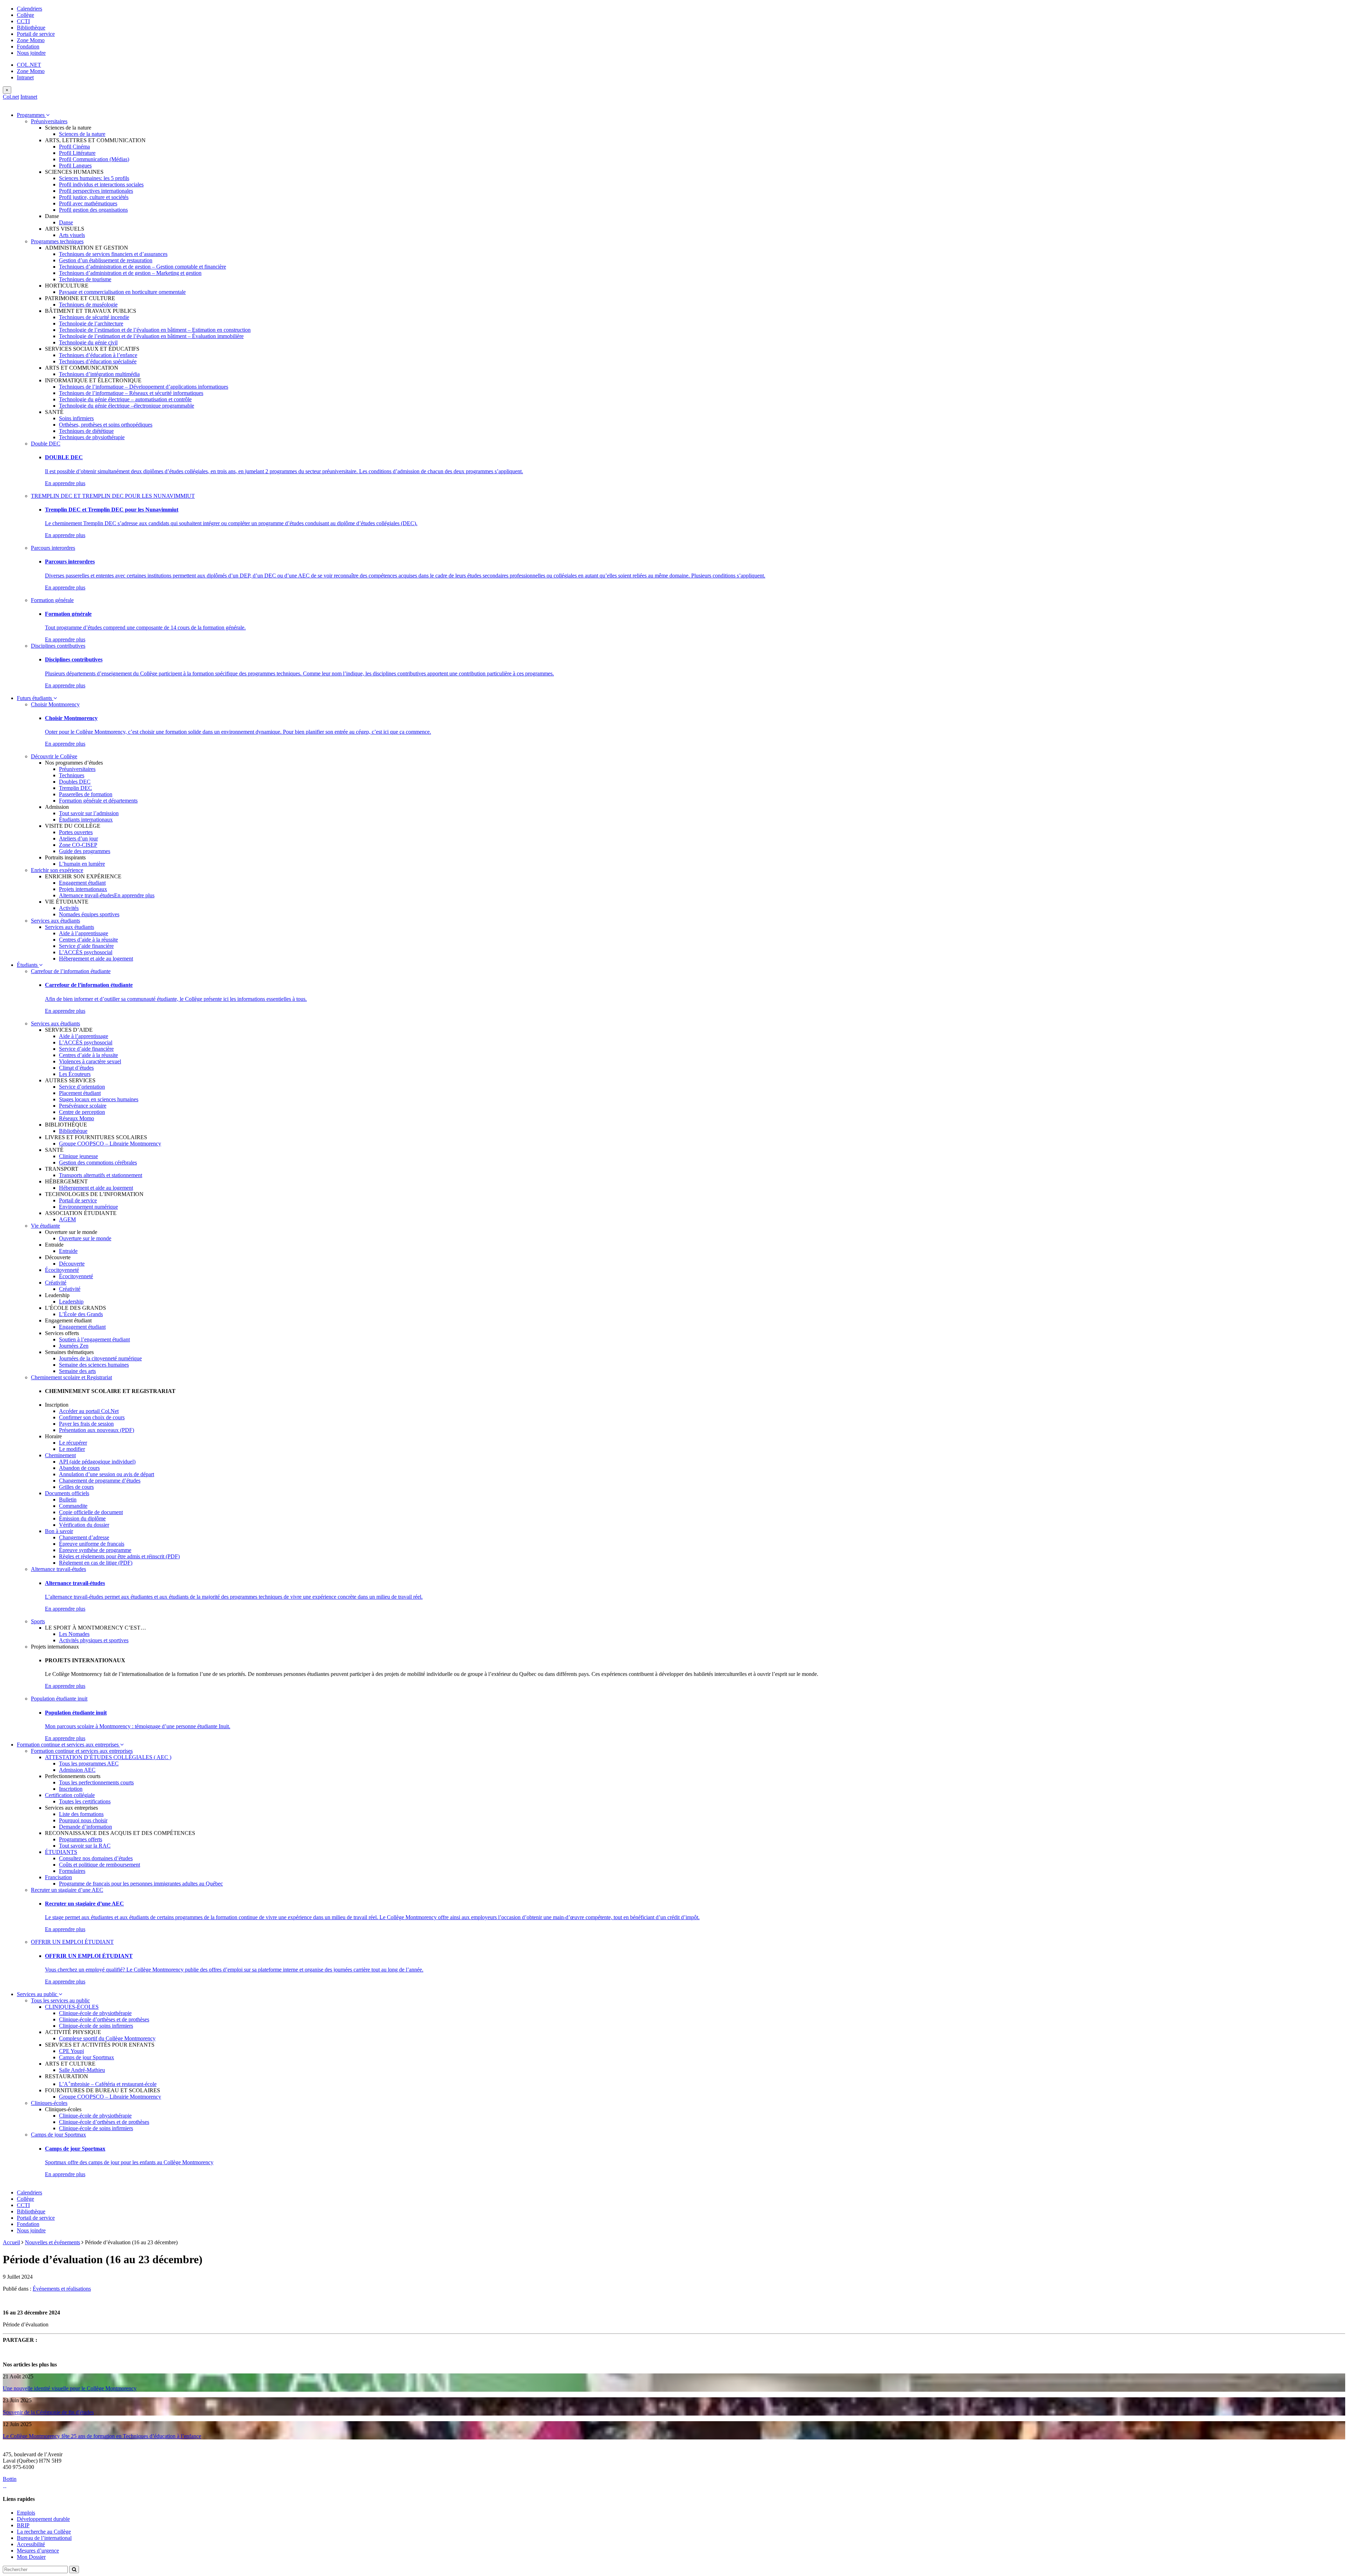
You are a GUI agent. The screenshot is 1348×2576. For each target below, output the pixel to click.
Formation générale (52, 600)
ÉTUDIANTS (61, 1852)
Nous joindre (31, 53)
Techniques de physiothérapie (92, 437)
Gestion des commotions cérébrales (98, 1162)
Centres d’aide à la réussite (88, 940)
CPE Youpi (71, 2051)
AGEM (67, 1219)
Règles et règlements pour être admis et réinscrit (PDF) (119, 1556)
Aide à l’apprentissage (84, 933)
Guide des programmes (85, 851)
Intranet (25, 77)
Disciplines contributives (58, 646)
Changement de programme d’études (100, 1481)
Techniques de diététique (86, 431)
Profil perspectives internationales (96, 191)
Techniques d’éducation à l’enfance (98, 355)
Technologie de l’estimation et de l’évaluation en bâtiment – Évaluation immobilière (151, 336)
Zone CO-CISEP (78, 845)
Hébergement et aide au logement (96, 959)
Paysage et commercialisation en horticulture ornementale (122, 292)
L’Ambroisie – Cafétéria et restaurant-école (108, 2084)
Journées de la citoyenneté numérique (100, 1358)
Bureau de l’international (44, 2538)
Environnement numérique (88, 1207)
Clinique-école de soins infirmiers (96, 2026)
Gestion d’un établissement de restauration (106, 260)
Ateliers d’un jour (78, 838)
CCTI (23, 21)
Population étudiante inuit (59, 1699)
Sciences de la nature (82, 134)
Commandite (73, 1506)
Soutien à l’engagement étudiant (94, 1339)
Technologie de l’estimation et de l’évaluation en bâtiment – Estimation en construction (155, 330)
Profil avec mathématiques (88, 203)
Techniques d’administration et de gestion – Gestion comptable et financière (143, 267)
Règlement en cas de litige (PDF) (96, 1563)
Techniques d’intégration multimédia (99, 374)
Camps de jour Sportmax (87, 2057)
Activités (69, 908)
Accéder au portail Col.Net (89, 1411)
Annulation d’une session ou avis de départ (107, 1474)
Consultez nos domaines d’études (96, 1858)
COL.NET (29, 65)
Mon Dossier (31, 2557)
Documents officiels (67, 1493)
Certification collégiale (70, 1795)
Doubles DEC (75, 782)
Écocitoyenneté (62, 1270)
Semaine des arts (77, 1371)
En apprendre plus (65, 483)
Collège (25, 15)
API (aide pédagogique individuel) (97, 1462)
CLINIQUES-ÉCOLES (72, 2007)
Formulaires (72, 1871)
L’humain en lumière (82, 864)
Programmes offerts (81, 1839)
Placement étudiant (80, 1093)
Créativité (56, 1283)
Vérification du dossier (84, 1525)
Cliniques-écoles (49, 2103)
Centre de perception (82, 1112)
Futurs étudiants (35, 698)
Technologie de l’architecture (91, 323)
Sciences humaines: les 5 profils (94, 178)
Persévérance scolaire (83, 1106)
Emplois (26, 2513)
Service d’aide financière (86, 946)
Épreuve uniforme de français (92, 1544)
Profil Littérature (77, 153)
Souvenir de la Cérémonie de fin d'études (48, 2412)
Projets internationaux (83, 889)
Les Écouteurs (75, 1074)
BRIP (23, 2525)
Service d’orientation (82, 1087)
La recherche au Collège (44, 2532)
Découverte (72, 1264)
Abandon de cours (79, 1468)
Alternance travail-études (87, 895)
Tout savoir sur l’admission (89, 813)
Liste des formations (81, 1814)
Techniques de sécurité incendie (94, 317)
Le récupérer (73, 1443)
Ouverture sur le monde (85, 1238)
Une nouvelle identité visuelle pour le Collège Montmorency (70, 2388)
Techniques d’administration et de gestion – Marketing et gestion (130, 273)
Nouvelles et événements (52, 2242)
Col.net (11, 97)
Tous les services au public (60, 2000)
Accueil (11, 2242)
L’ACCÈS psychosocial (86, 952)
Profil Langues (75, 166)
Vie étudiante (45, 1226)
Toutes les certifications (85, 1801)
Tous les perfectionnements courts (96, 1782)
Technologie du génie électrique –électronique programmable (127, 406)
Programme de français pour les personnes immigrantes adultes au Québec (141, 1884)
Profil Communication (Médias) (94, 159)
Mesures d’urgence (38, 2551)
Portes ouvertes (76, 832)
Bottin (10, 2479)
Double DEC (46, 444)
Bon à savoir (59, 1531)
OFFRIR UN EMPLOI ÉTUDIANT (72, 1942)
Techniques (72, 775)
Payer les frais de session (86, 1424)
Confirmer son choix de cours (92, 1417)
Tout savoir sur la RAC (85, 1846)
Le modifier (72, 1449)
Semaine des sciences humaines (94, 1365)
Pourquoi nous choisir (83, 1820)
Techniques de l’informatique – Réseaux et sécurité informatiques (131, 393)
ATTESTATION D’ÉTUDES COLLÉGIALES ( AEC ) (108, 1757)
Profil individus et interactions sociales (101, 184)
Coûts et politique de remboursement (100, 1865)
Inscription (71, 1789)
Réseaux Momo (77, 1118)
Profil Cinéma (74, 147)
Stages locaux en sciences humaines (99, 1099)
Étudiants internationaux (86, 820)
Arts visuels (72, 235)
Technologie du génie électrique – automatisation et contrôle (125, 399)
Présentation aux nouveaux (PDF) (97, 1430)
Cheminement (60, 1455)
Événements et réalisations (62, 2289)
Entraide (68, 1251)
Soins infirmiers (76, 418)
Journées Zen (74, 1346)
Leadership (71, 1302)
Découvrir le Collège (54, 756)
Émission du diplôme (82, 1518)
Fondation (28, 47)
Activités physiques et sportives (94, 1640)
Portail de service (36, 34)
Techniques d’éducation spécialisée (98, 361)
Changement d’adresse (84, 1537)
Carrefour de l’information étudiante (71, 971)
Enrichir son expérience (57, 870)
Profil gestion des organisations (93, 210)
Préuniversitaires (49, 121)
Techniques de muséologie (88, 305)
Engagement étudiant (82, 883)
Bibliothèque (31, 28)
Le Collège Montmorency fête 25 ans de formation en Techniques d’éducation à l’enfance (102, 2436)
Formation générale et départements (98, 801)
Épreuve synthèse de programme (95, 1550)
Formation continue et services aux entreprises (68, 1745)
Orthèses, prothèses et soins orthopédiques (106, 425)
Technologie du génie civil (88, 342)
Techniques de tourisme (85, 279)
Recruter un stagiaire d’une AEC (67, 1890)
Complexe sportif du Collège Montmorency (107, 2038)
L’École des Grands (81, 1314)
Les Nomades (74, 1634)
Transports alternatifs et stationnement (101, 1175)
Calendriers (29, 9)
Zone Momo (31, 40)
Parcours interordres (53, 548)
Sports (38, 1621)
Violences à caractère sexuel (90, 1061)
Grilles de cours (76, 1487)
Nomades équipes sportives (89, 914)
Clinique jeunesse (78, 1156)
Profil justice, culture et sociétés (94, 197)
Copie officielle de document (91, 1512)
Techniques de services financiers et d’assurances (113, 254)
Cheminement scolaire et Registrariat (71, 1377)
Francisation (58, 1877)
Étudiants (28, 965)
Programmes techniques (57, 241)
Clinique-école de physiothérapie (95, 2013)
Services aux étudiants (55, 921)
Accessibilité (31, 2544)
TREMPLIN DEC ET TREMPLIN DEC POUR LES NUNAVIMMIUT (113, 496)
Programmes (31, 115)
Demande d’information (85, 1827)
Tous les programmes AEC (89, 1763)
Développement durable (43, 2519)
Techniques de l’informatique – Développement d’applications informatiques (144, 387)
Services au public (38, 1994)
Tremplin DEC (75, 788)
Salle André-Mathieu (82, 2070)
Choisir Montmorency (55, 704)
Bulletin (68, 1500)
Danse (66, 222)
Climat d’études (76, 1068)
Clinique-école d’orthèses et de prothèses (104, 2019)
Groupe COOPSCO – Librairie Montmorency (110, 1144)
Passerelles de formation (86, 794)
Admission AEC (77, 1770)
